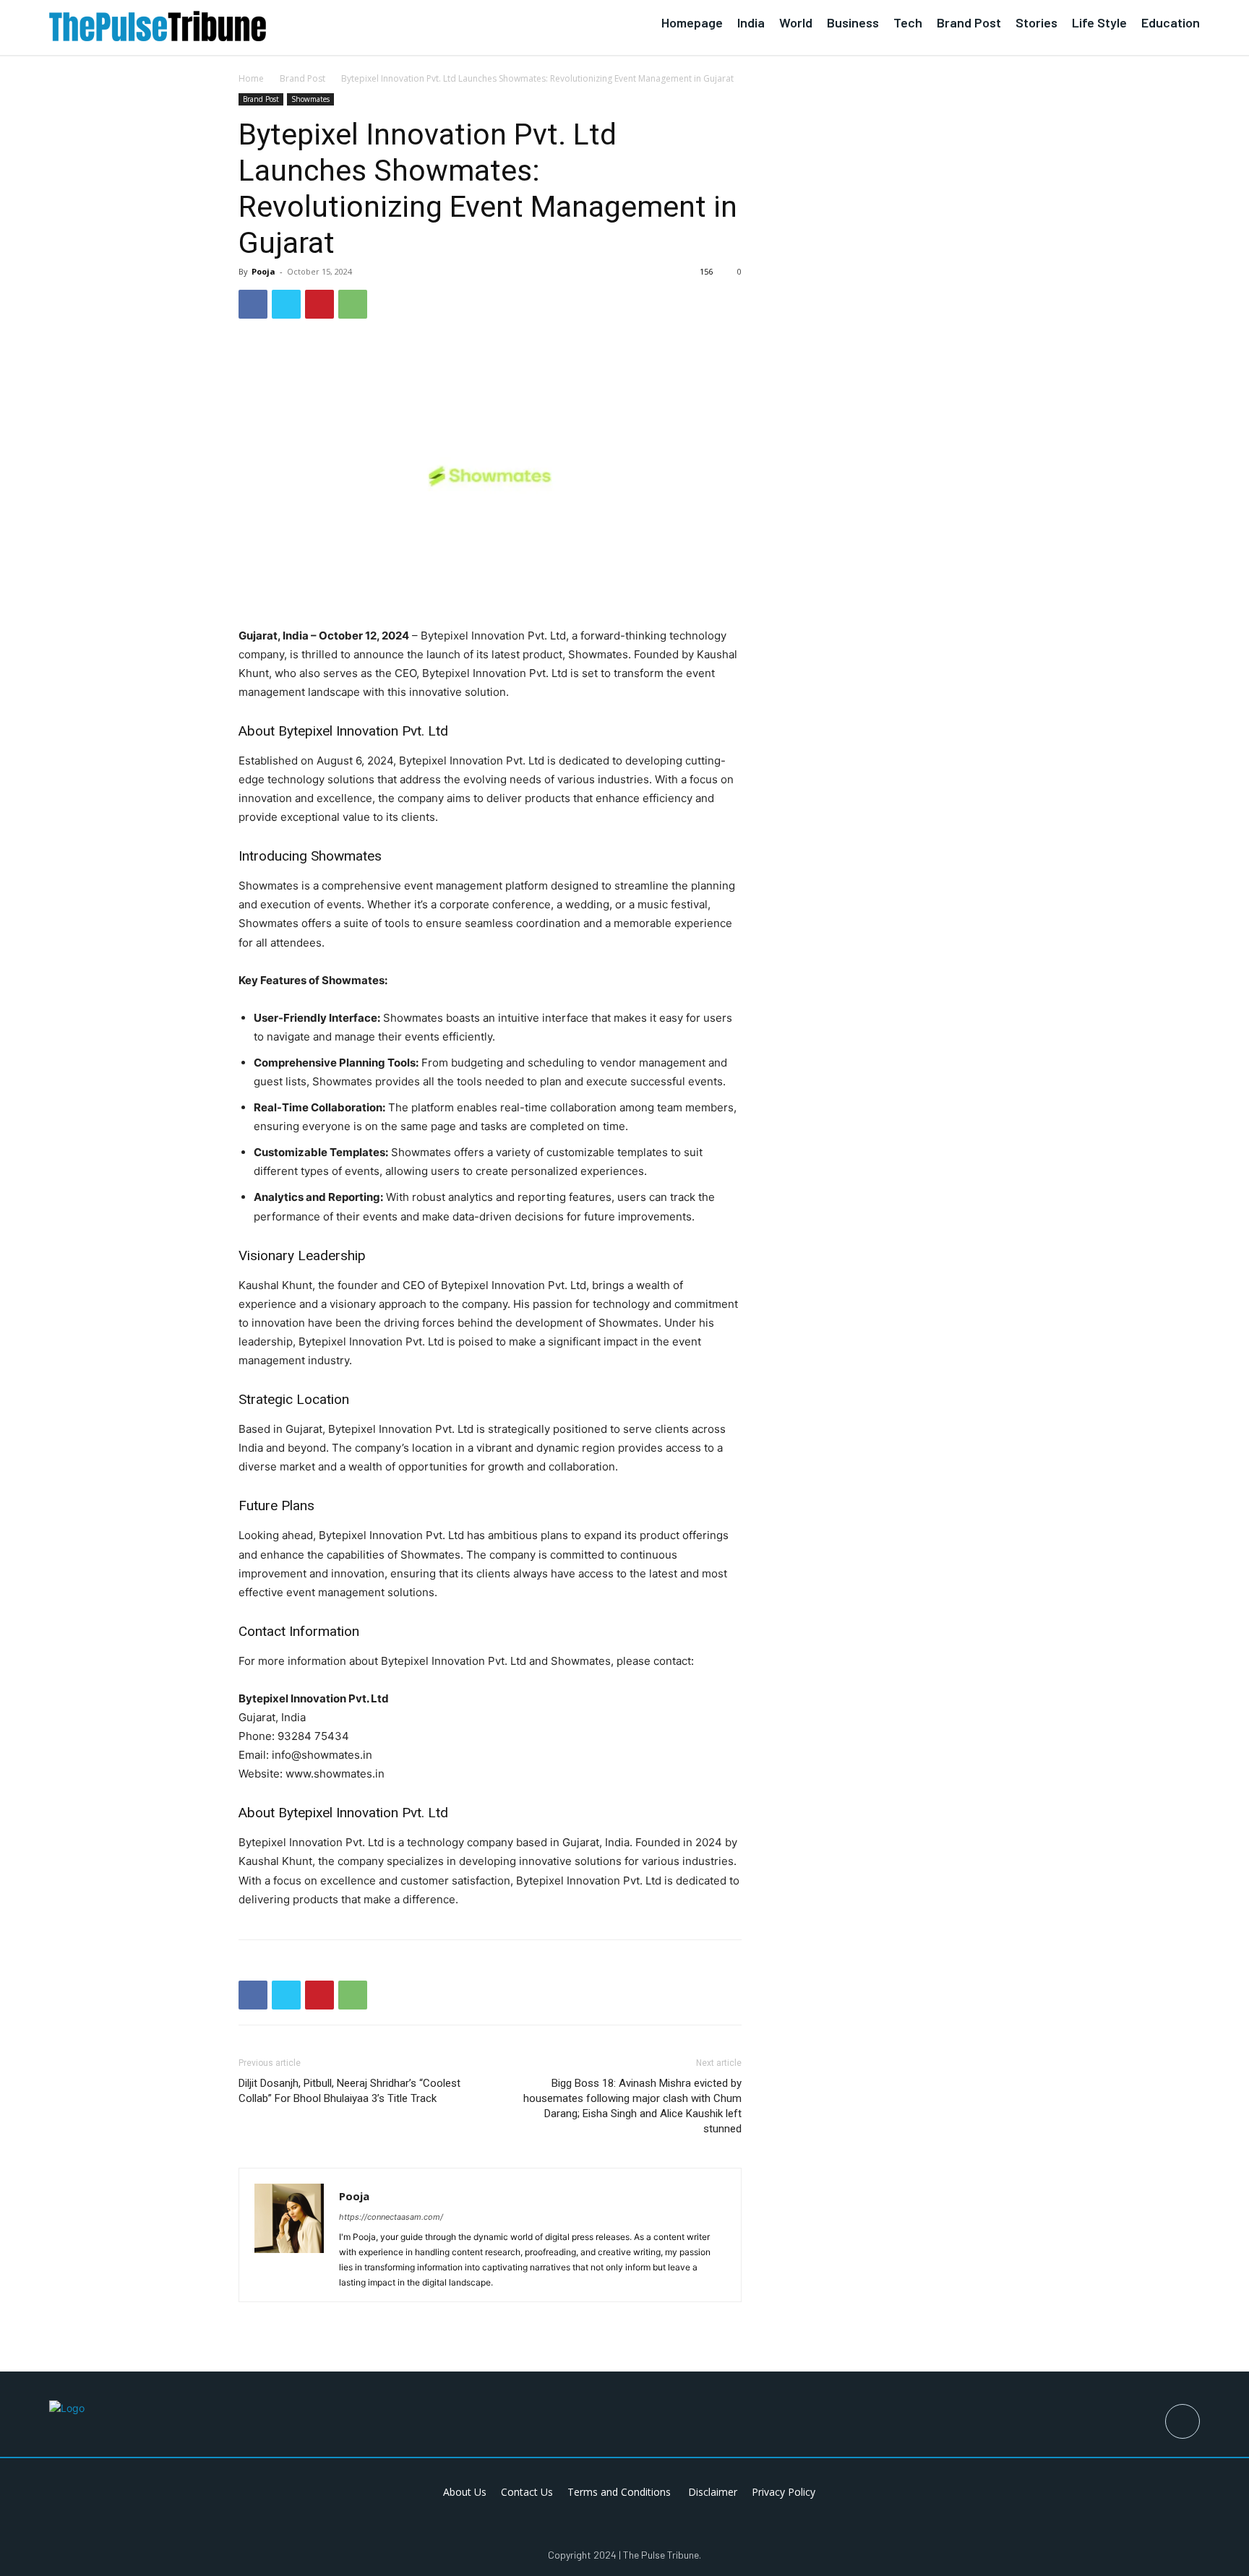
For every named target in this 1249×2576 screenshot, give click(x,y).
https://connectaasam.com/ (391, 2217)
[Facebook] (253, 304)
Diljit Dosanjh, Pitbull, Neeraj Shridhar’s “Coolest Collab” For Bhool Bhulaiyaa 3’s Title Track (349, 2091)
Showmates (310, 99)
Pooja (263, 271)
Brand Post (302, 78)
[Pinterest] (319, 304)
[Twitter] (286, 304)
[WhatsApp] (353, 304)
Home (251, 78)
